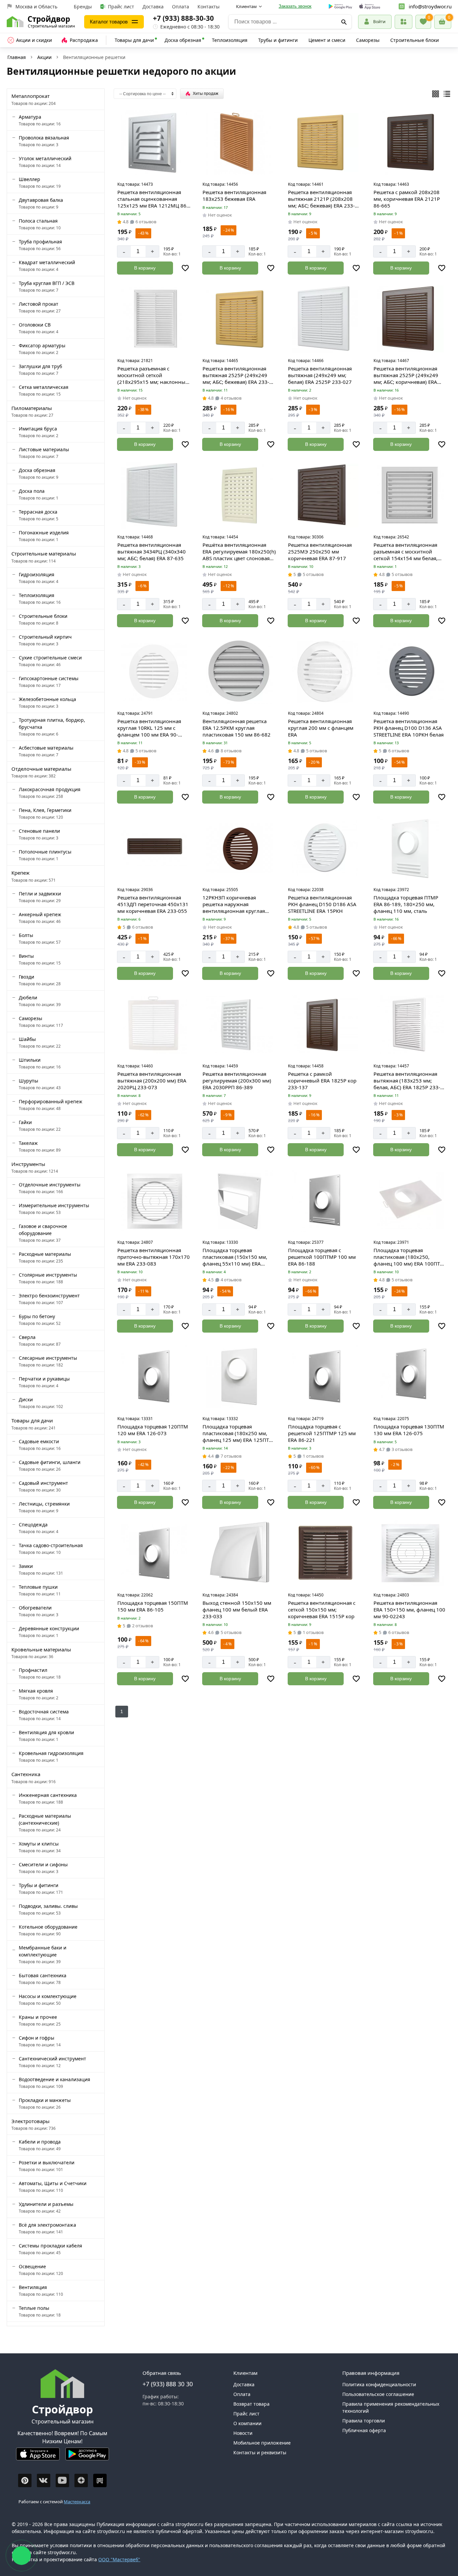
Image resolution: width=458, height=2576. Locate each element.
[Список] (447, 94)
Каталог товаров (109, 22)
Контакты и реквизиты (260, 2452)
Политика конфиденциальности (379, 2384)
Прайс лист (121, 7)
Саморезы (368, 40)
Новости (243, 2433)
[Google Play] (87, 2457)
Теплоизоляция (230, 40)
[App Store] (38, 2457)
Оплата (181, 7)
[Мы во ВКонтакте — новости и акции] (44, 2480)
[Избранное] (423, 22)
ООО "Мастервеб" (119, 2559)
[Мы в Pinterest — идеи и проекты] (25, 2480)
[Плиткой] (436, 94)
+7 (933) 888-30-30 (183, 18)
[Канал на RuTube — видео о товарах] (100, 2480)
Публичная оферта (364, 2430)
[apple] (370, 7)
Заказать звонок (295, 6)
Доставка (153, 7)
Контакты (209, 7)
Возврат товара (251, 2404)
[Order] (404, 22)
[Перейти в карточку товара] (154, 142)
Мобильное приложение (262, 2443)
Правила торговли (364, 2421)
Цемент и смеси (327, 40)
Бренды (83, 7)
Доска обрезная (183, 40)
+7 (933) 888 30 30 (168, 2384)
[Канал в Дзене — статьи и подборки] (81, 2480)
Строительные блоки (415, 40)
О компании (247, 2423)
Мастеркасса (77, 2502)
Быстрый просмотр (155, 170)
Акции (44, 57)
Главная (17, 57)
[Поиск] (344, 22)
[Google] (340, 7)
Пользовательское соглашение (378, 2394)
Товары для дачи (134, 40)
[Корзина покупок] (443, 22)
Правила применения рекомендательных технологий (391, 2407)
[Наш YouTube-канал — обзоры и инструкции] (62, 2480)
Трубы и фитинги (278, 40)
